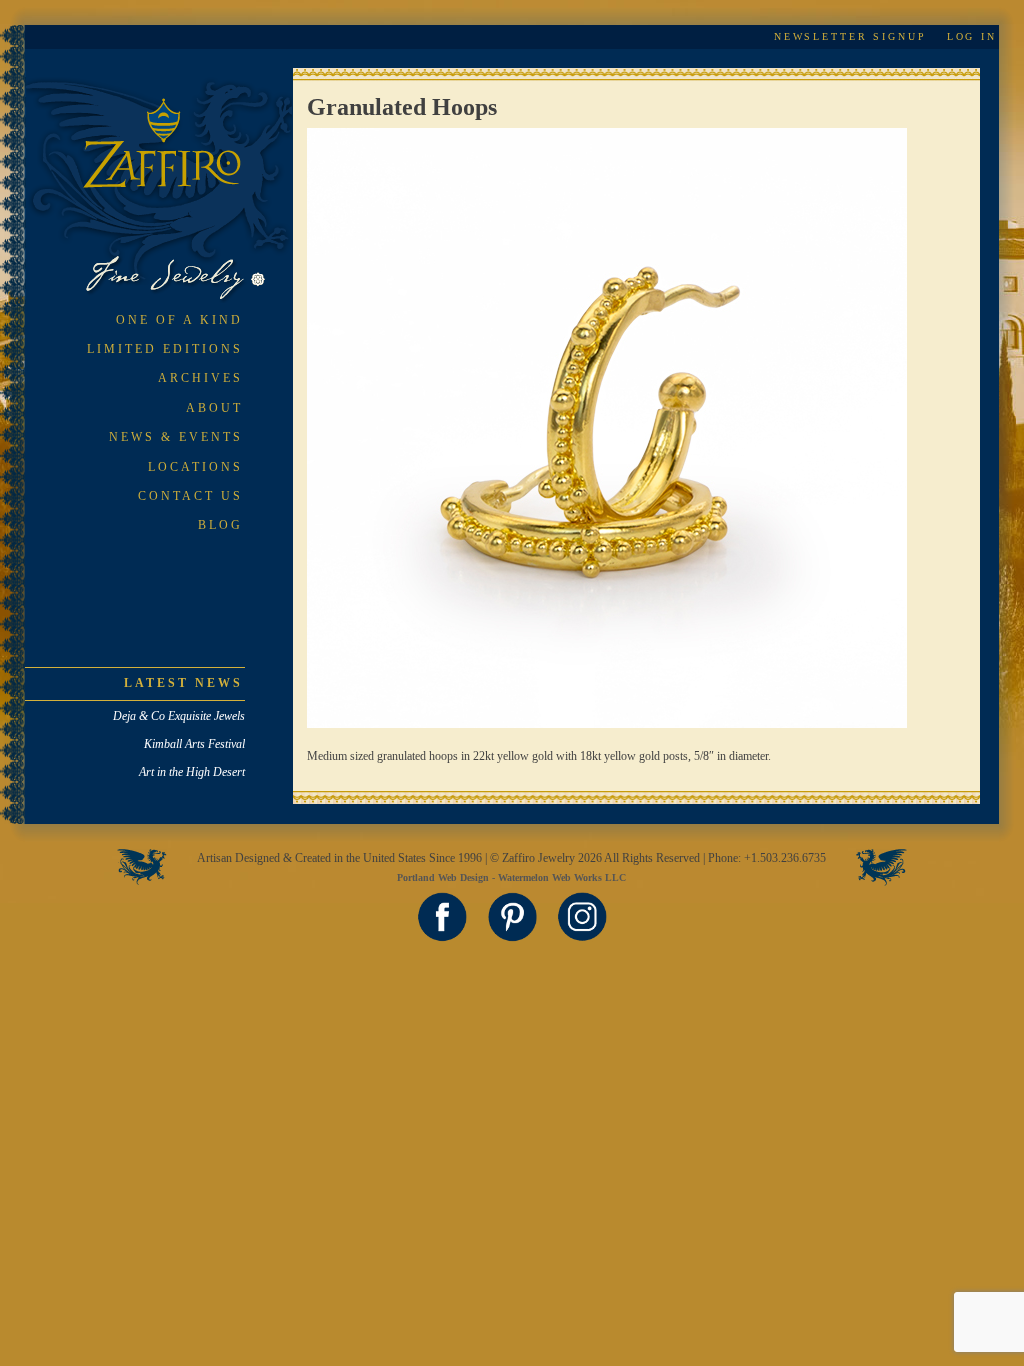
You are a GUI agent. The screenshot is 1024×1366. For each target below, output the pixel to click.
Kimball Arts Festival (194, 744)
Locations (195, 467)
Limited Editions (165, 349)
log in (972, 36)
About (214, 408)
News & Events (176, 437)
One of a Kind (179, 320)
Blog (220, 525)
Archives (200, 378)
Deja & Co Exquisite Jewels (179, 716)
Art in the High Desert (192, 772)
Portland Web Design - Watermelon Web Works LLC (511, 877)
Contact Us (190, 496)
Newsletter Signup (850, 36)
